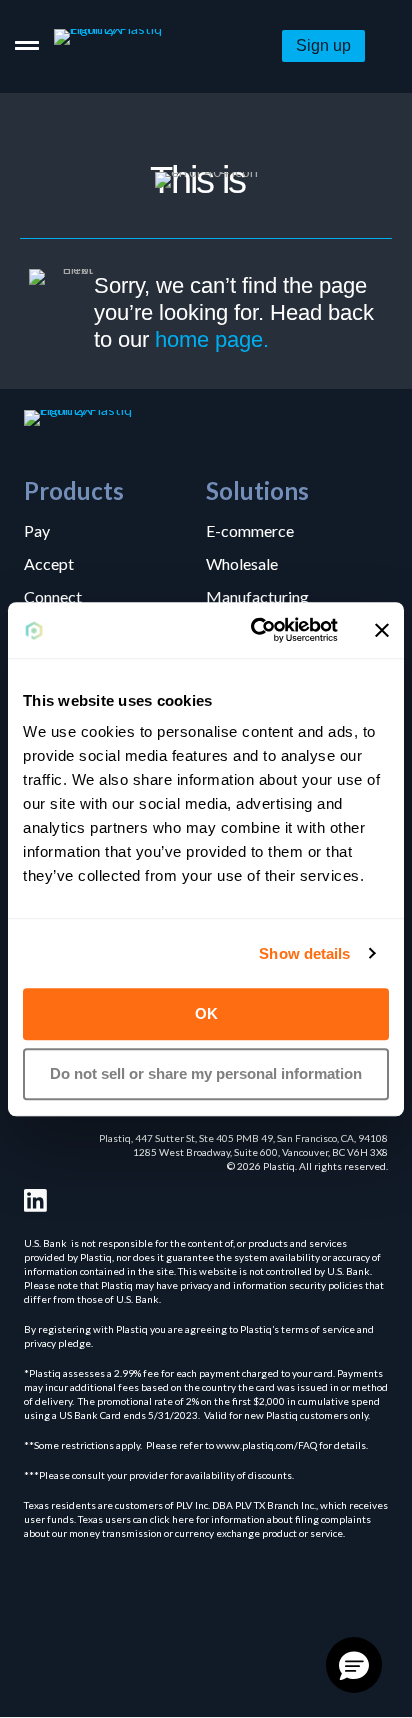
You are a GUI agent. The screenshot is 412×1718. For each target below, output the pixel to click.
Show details (304, 953)
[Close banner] (382, 630)
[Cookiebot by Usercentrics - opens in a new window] (255, 630)
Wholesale (242, 563)
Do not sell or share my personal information (206, 1073)
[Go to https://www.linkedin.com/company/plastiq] (35, 1200)
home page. (212, 339)
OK (206, 1013)
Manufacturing (257, 596)
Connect (53, 596)
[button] (323, 46)
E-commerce (250, 530)
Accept (49, 563)
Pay (37, 530)
